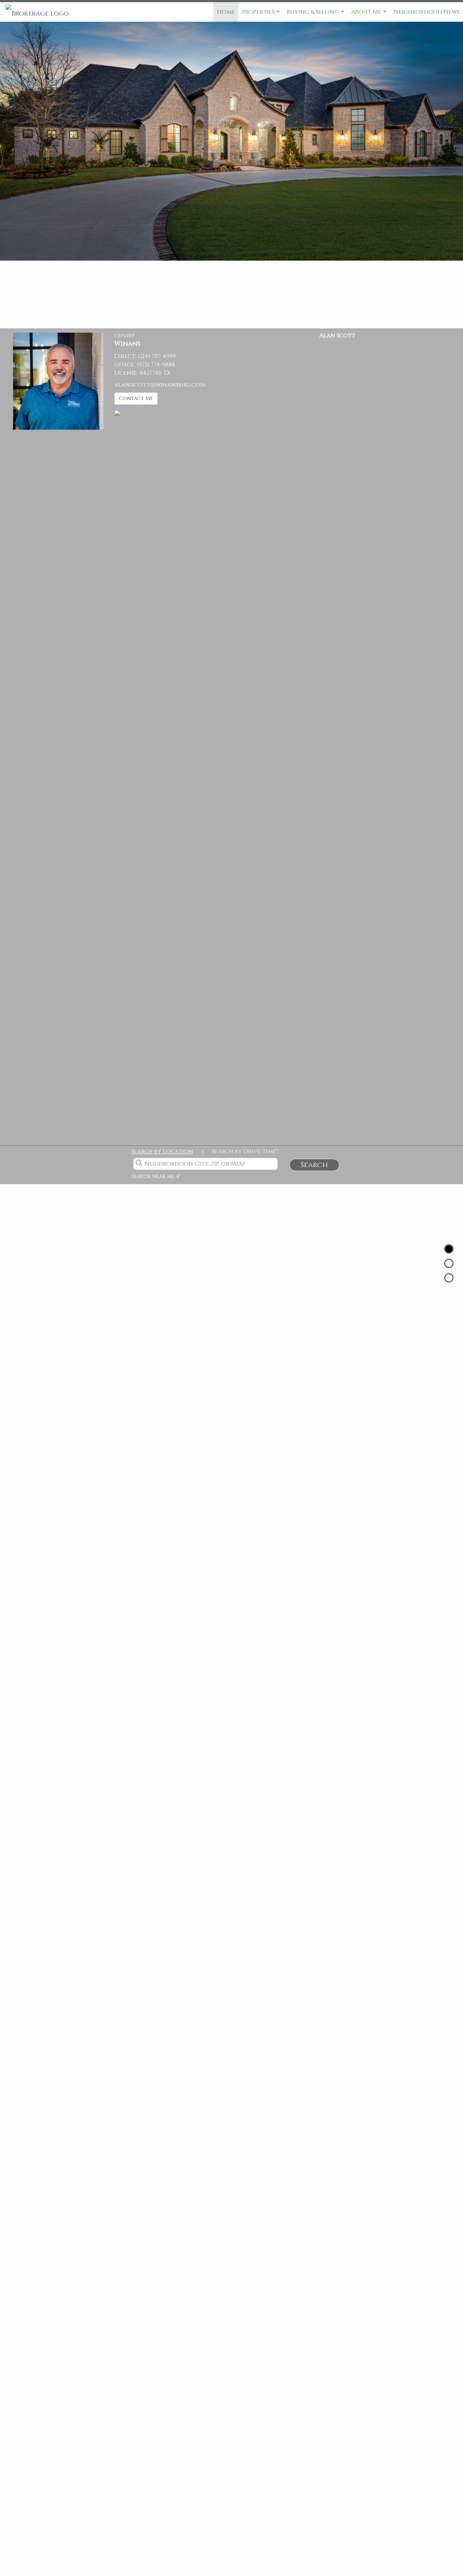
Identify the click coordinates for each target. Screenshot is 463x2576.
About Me (370, 15)
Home (226, 12)
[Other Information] (449, 1278)
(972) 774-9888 (156, 365)
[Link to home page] (41, 12)
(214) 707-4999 (157, 356)
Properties (262, 15)
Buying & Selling (316, 15)
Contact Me (136, 398)
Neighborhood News (426, 12)
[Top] (449, 1249)
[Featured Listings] (449, 1263)
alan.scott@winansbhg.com (160, 385)
